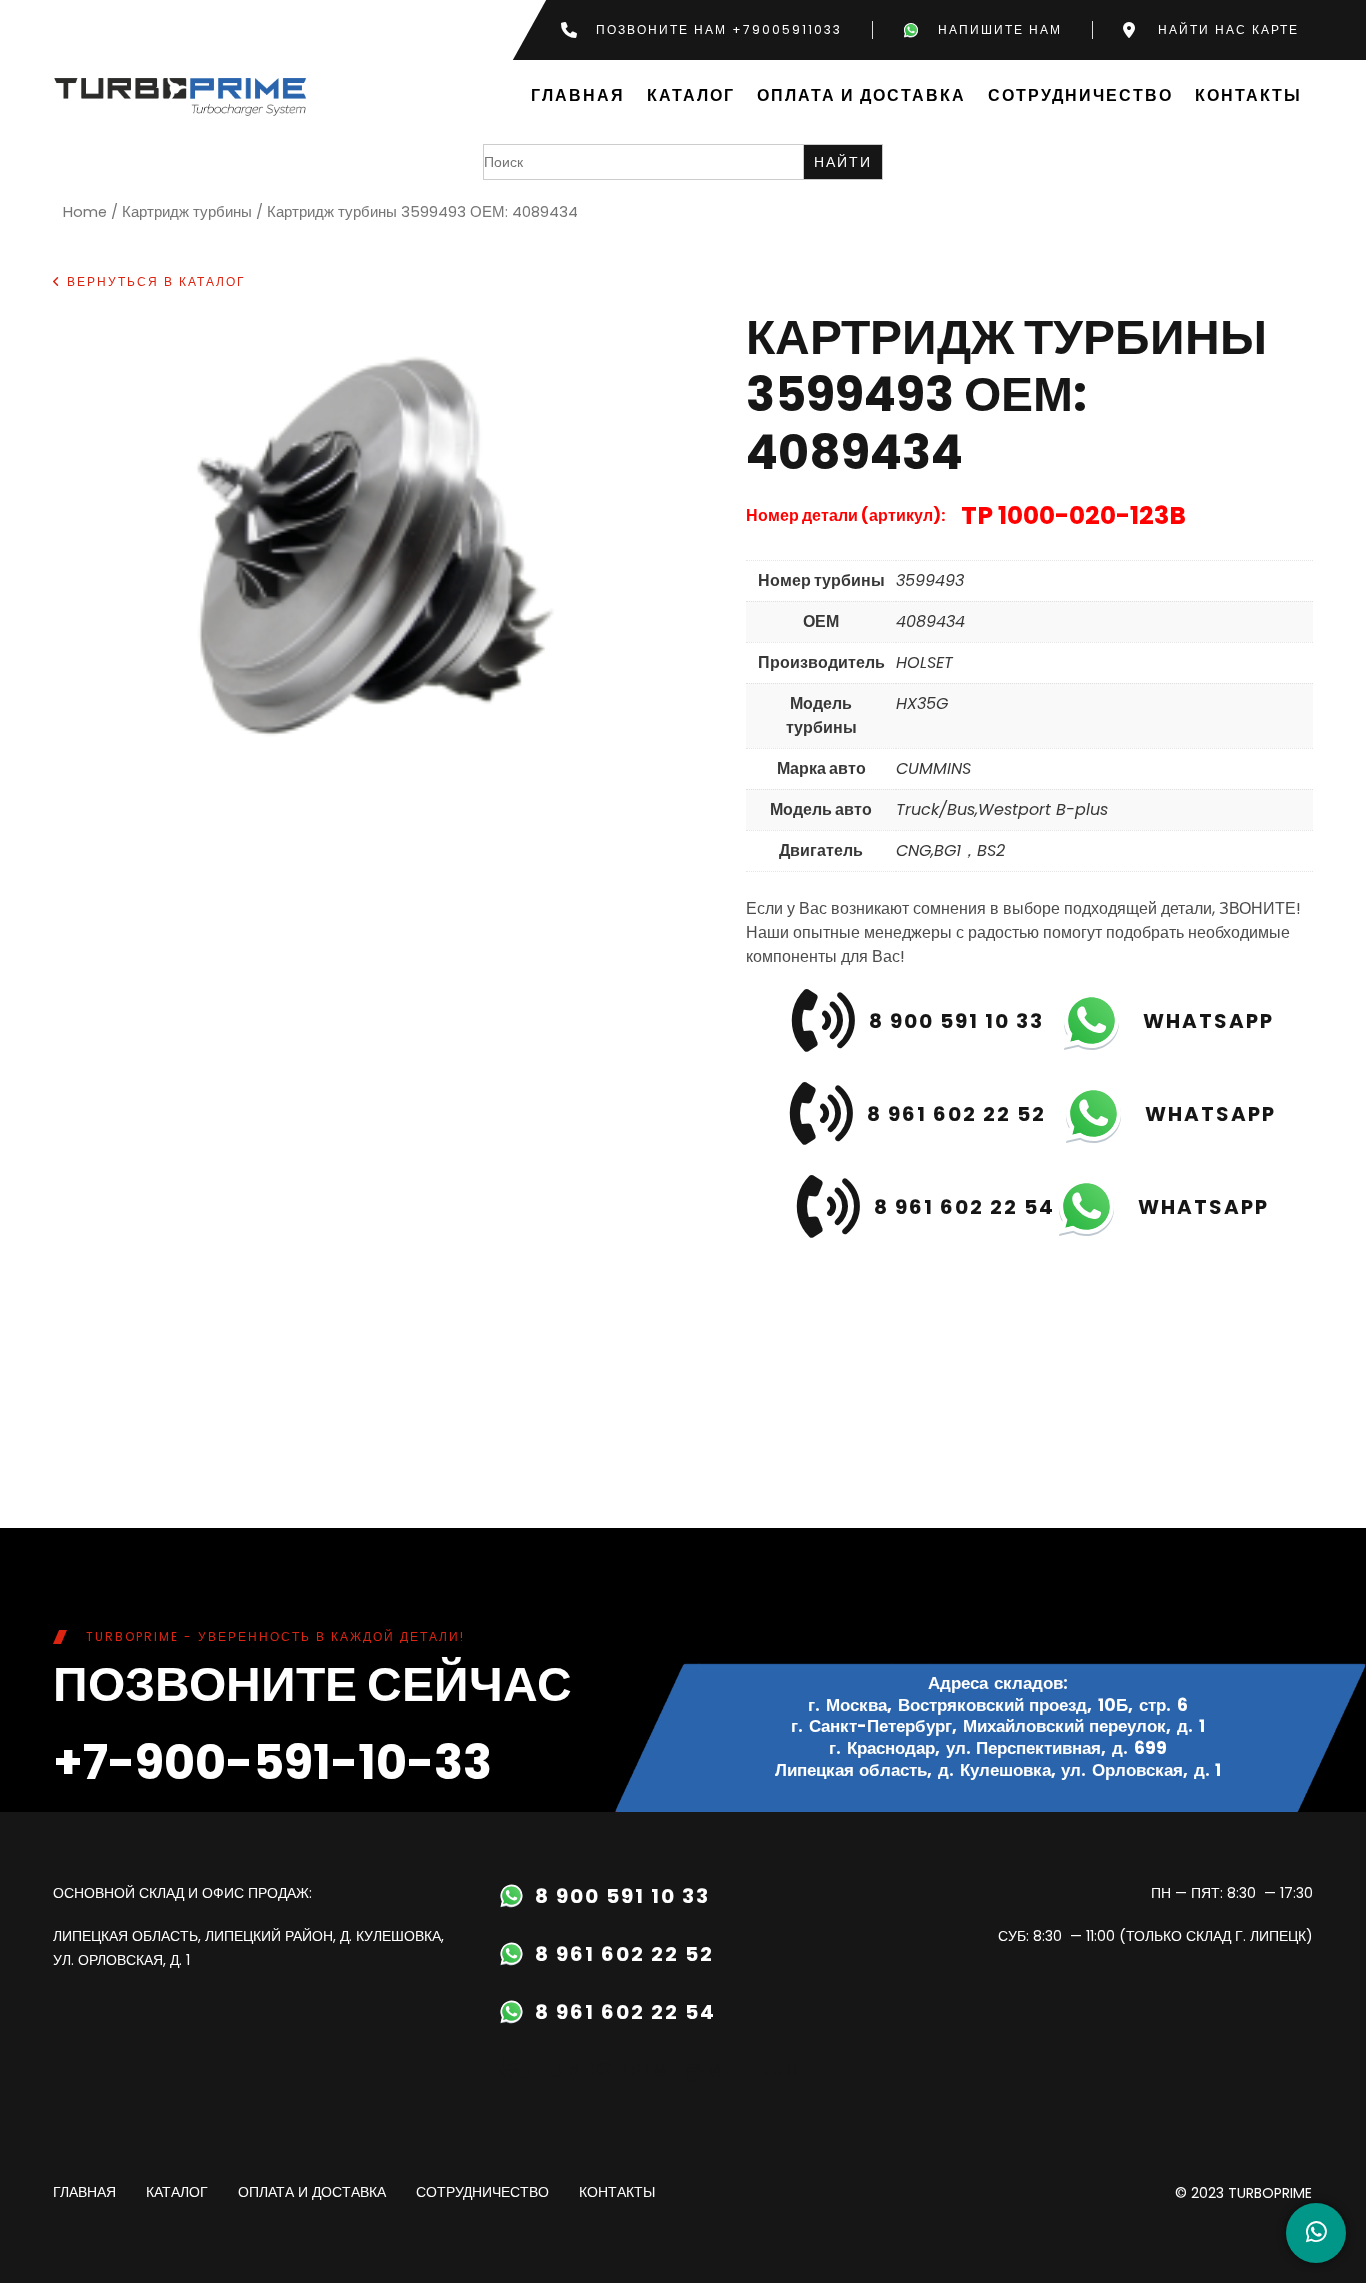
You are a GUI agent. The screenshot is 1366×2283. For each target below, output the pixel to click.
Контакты (1248, 96)
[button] (149, 282)
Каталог (691, 96)
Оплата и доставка (861, 96)
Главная (578, 96)
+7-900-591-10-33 (272, 1762)
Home (85, 212)
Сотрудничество (1080, 96)
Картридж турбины (187, 212)
